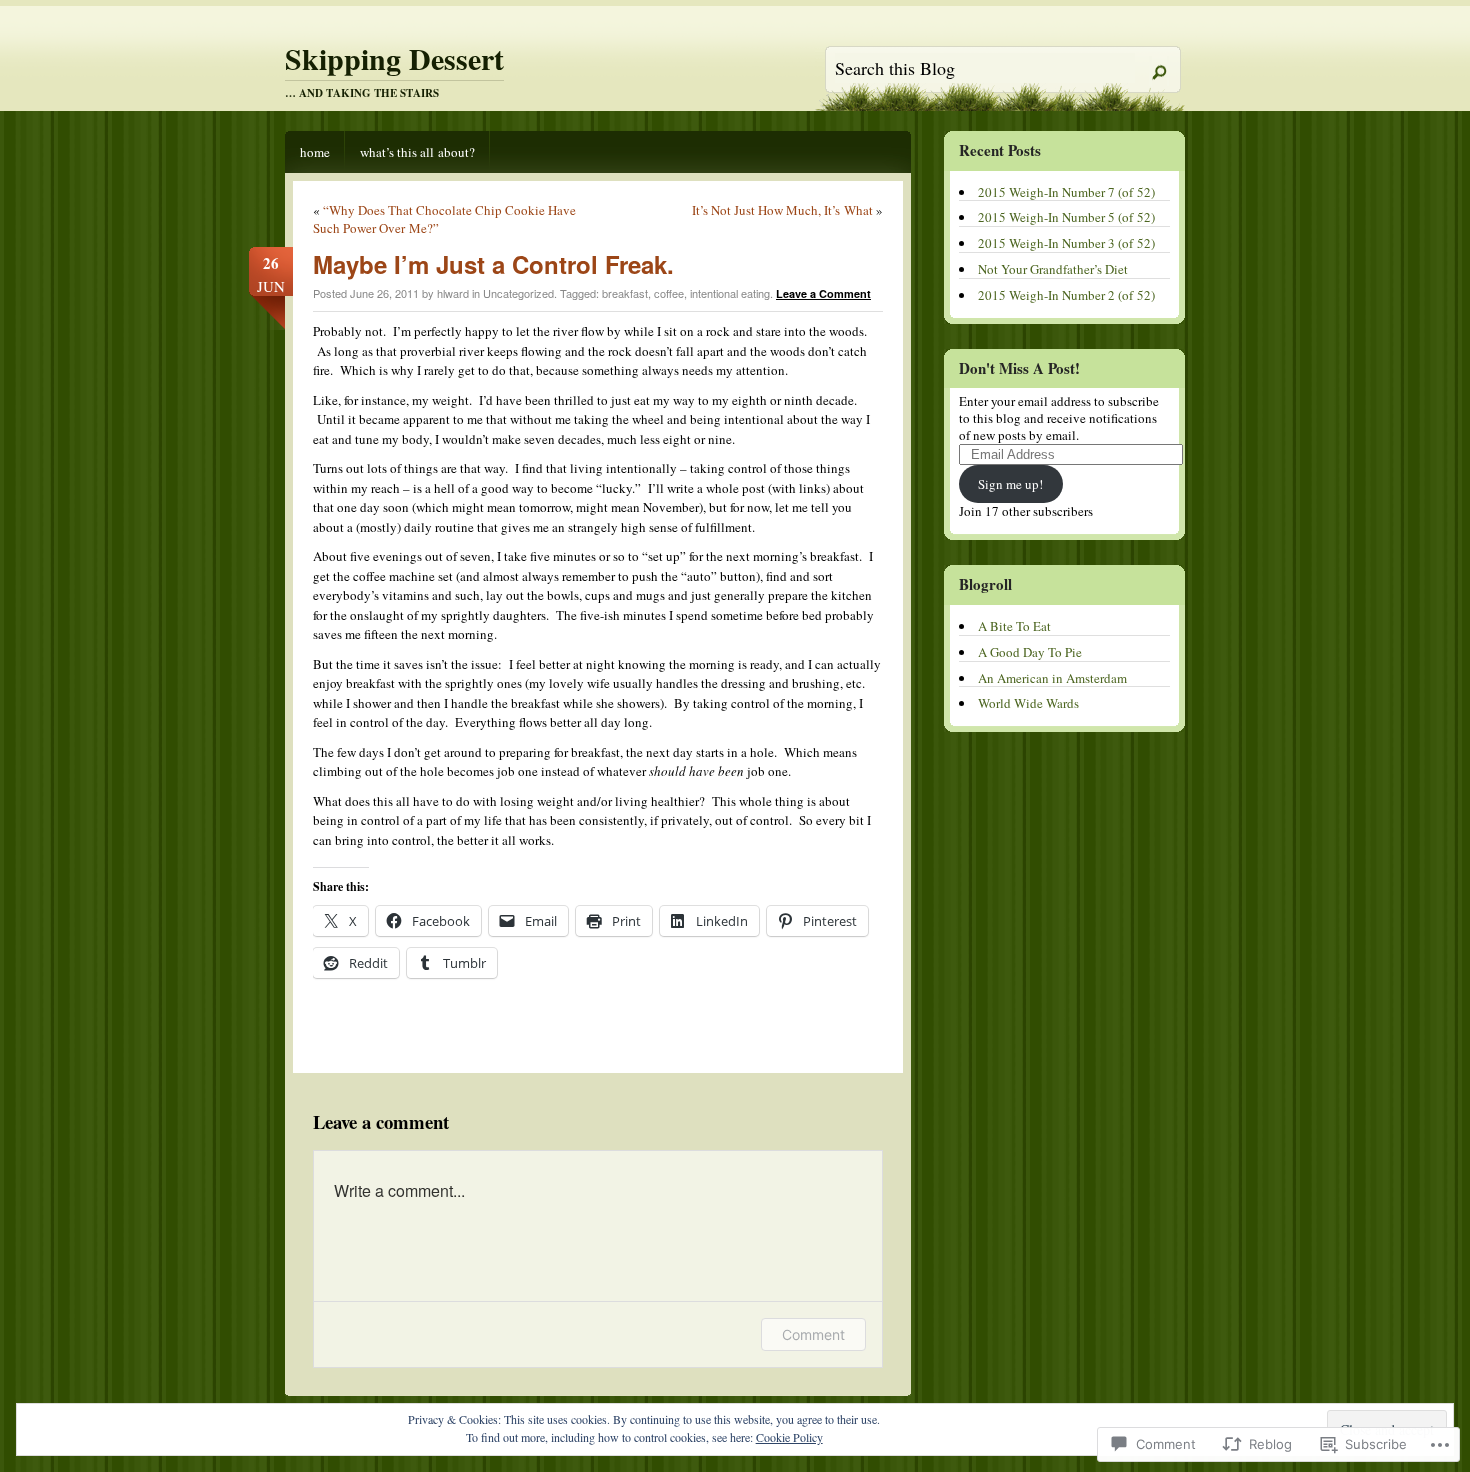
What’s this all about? (417, 152)
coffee (669, 293)
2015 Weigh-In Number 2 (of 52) (1066, 295)
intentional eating (730, 293)
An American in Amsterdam (1052, 678)
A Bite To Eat (1014, 626)
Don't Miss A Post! (1019, 368)
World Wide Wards (1028, 703)
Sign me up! (1010, 484)
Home (315, 152)
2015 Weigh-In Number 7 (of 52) (1066, 192)
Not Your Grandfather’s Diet (1053, 269)
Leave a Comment (823, 293)
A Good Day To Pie (1030, 652)
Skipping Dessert (394, 58)
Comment (813, 1334)
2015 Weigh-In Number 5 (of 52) (1066, 217)
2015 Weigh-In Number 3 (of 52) (1066, 243)
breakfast (625, 293)
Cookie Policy (789, 1437)
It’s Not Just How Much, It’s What (782, 210)
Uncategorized (518, 293)
